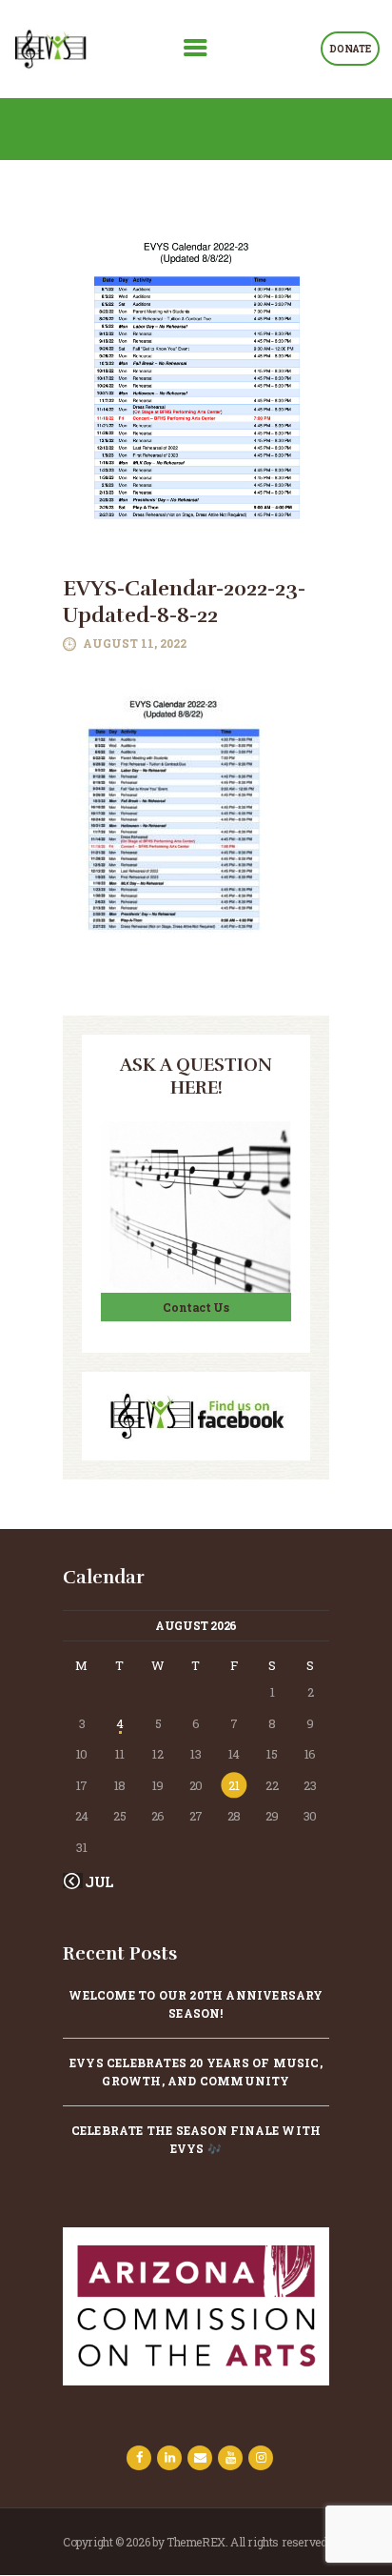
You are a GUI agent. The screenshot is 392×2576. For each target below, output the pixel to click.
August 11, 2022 (135, 643)
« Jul (95, 1882)
